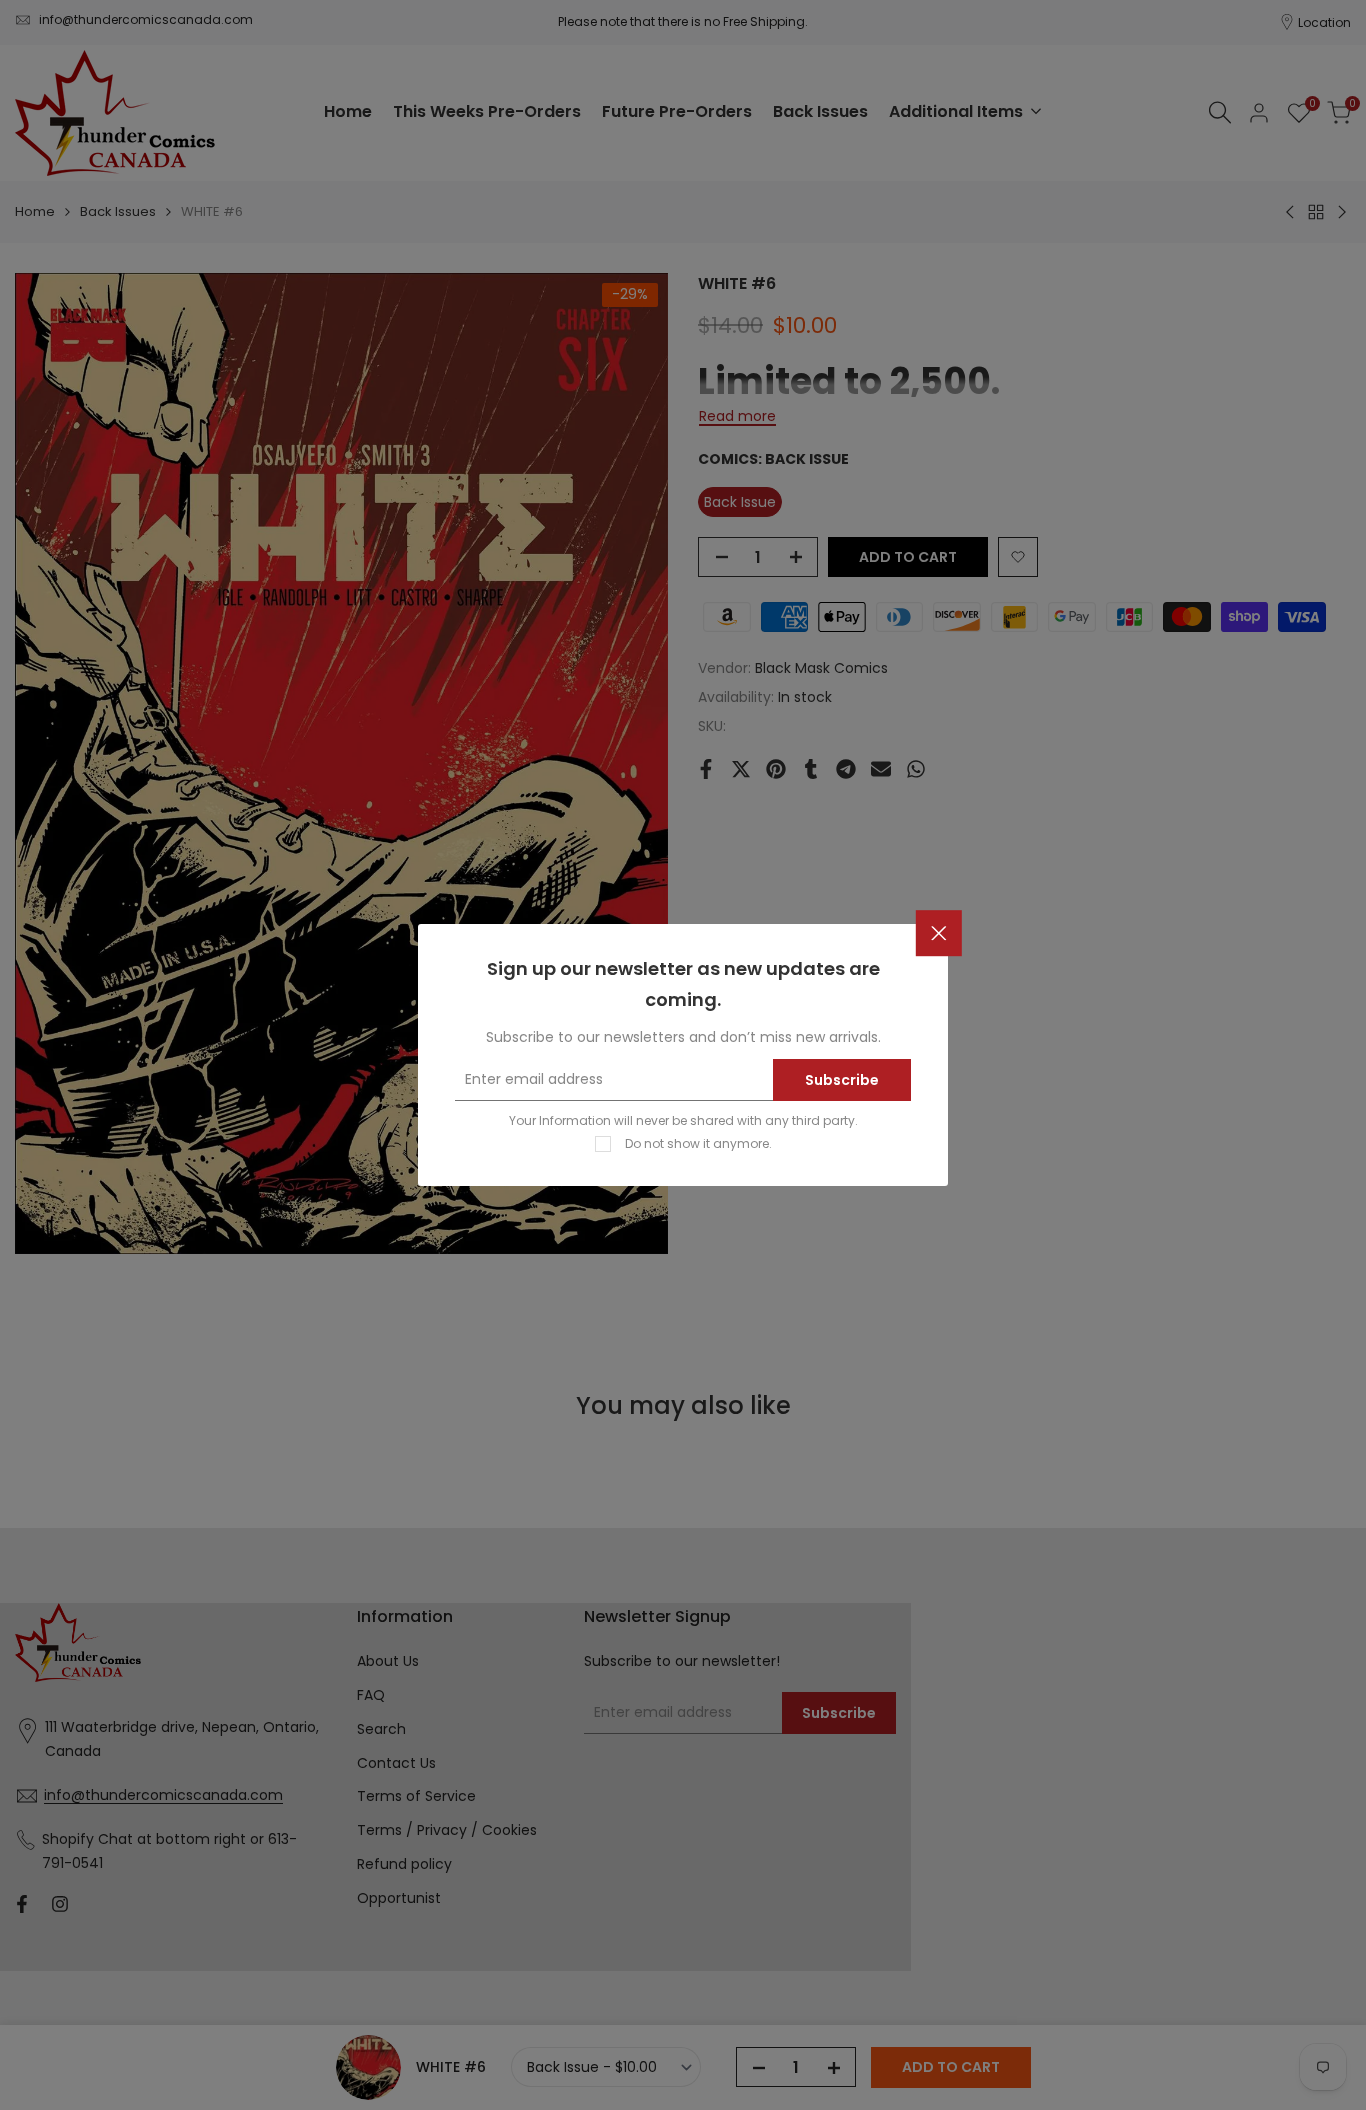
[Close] (939, 934)
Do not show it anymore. (698, 1143)
